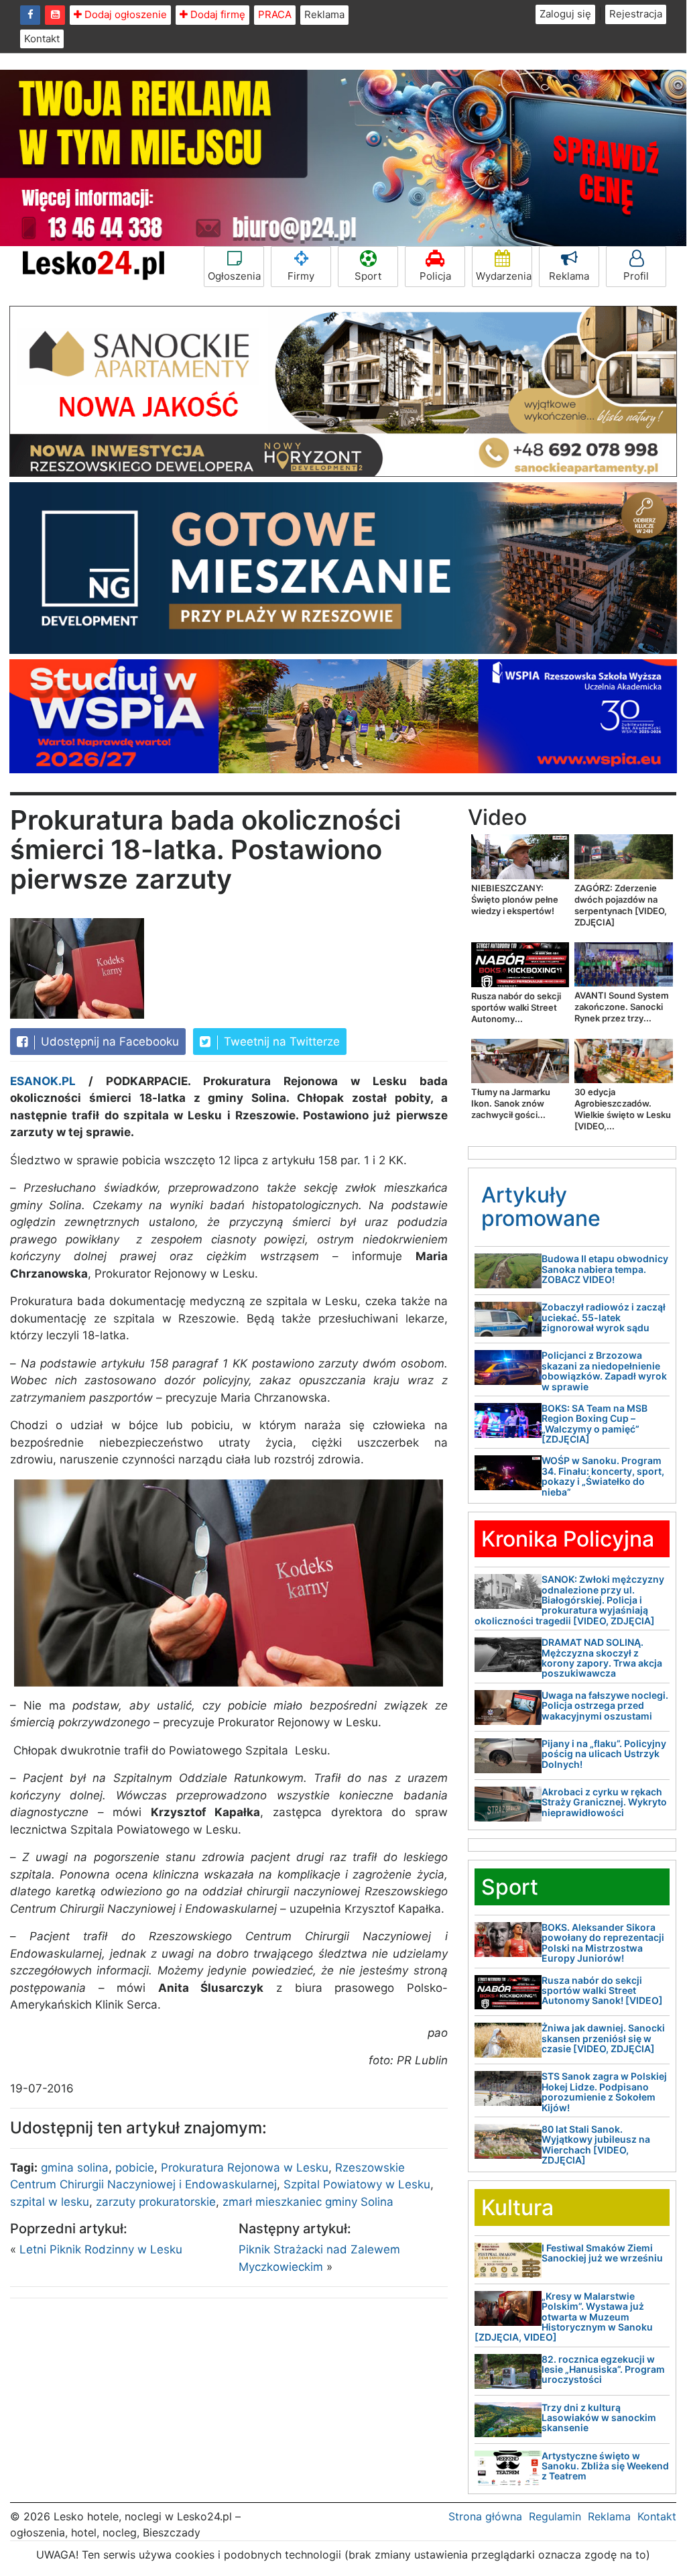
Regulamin (555, 2516)
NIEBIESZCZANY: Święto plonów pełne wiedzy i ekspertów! (515, 899)
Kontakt (42, 39)
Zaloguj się (565, 14)
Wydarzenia (504, 276)
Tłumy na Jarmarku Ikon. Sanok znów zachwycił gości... (511, 1103)
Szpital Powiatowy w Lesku (357, 2184)
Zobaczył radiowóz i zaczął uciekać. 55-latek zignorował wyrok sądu (604, 1317)
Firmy (301, 276)
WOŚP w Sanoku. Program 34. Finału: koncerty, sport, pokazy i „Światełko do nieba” (603, 1476)
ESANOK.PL (43, 1081)
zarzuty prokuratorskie (156, 2202)
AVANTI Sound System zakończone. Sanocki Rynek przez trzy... (622, 1007)
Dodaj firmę (216, 14)
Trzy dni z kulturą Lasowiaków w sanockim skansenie (599, 2418)
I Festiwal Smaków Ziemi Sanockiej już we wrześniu (602, 2253)
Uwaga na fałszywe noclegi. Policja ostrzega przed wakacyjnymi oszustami (605, 1705)
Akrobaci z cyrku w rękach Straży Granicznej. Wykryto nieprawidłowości (604, 1802)
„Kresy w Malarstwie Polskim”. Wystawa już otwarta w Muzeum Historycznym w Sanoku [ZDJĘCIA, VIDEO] (564, 2317)
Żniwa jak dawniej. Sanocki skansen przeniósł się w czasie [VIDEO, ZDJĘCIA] (603, 2038)
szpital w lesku (50, 2202)
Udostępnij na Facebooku (108, 1042)
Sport (368, 276)
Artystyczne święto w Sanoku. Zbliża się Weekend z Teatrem (605, 2466)
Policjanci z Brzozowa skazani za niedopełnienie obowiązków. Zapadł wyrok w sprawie (604, 1370)
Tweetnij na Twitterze (280, 1042)
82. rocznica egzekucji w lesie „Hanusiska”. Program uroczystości (603, 2369)
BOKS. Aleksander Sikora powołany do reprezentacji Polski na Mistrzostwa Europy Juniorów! (603, 1943)
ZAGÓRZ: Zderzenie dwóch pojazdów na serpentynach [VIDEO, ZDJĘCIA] (621, 905)
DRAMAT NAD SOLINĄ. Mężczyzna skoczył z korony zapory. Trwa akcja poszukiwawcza (602, 1658)
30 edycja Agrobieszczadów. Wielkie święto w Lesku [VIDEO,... (623, 1109)
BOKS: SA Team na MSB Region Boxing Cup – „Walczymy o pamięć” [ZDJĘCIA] (595, 1423)
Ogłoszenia (234, 276)
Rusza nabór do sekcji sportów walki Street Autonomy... (516, 1007)
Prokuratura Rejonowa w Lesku (245, 2168)
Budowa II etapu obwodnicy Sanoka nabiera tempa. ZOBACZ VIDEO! (605, 1269)
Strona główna (485, 2516)
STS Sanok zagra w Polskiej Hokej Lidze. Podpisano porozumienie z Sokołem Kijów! (604, 2091)
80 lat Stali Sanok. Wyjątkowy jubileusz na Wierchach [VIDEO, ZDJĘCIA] (596, 2144)
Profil (636, 276)
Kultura (517, 2207)
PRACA (275, 14)
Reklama (324, 14)
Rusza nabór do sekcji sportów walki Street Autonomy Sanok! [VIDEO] (602, 1991)
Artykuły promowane (541, 1207)
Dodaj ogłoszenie (124, 14)
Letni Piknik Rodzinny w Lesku (101, 2249)
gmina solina (75, 2168)
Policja (435, 276)
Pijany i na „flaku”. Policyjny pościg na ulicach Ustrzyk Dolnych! (604, 1754)
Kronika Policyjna (568, 1539)
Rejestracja (636, 14)
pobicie (135, 2168)
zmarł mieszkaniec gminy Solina (308, 2202)
